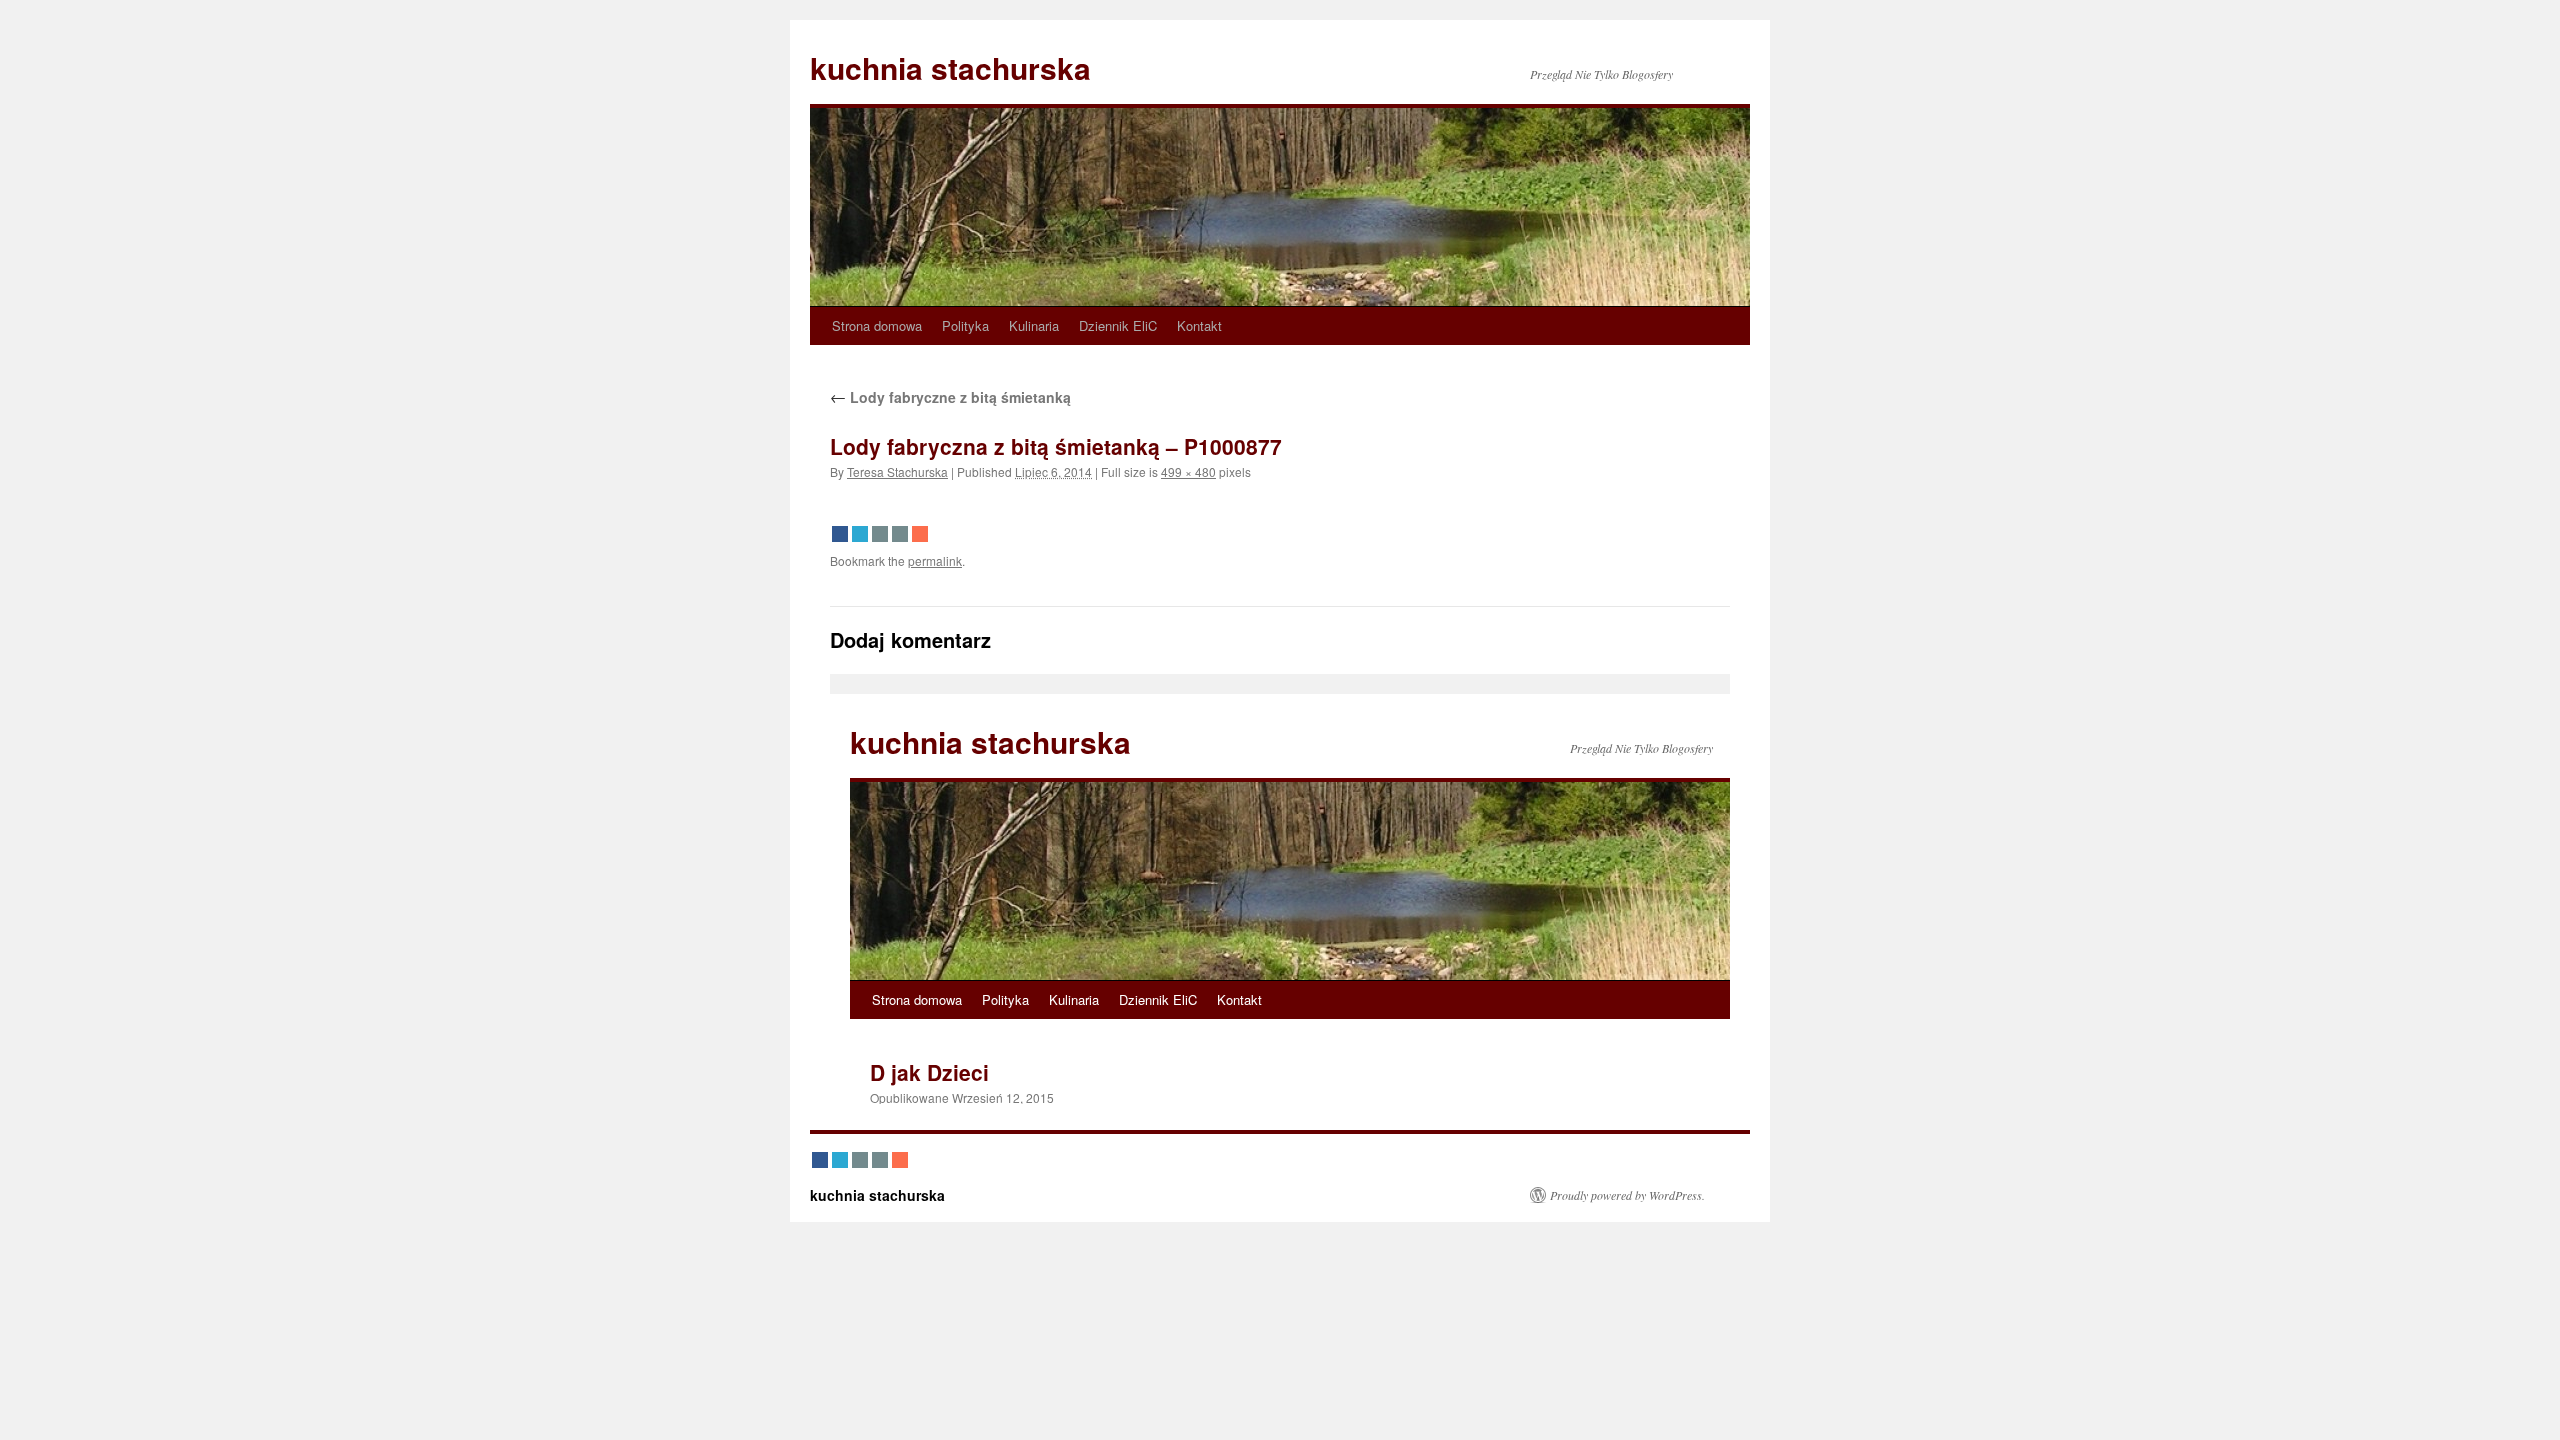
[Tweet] (860, 534)
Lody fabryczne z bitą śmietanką (950, 397)
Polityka (965, 325)
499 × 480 (1188, 471)
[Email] (880, 534)
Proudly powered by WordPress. (1627, 1195)
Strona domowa (877, 325)
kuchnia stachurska (950, 67)
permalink (935, 560)
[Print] (900, 534)
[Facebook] (840, 534)
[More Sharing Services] (920, 534)
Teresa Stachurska (897, 471)
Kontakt (1199, 325)
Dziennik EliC (1118, 325)
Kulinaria (1034, 325)
